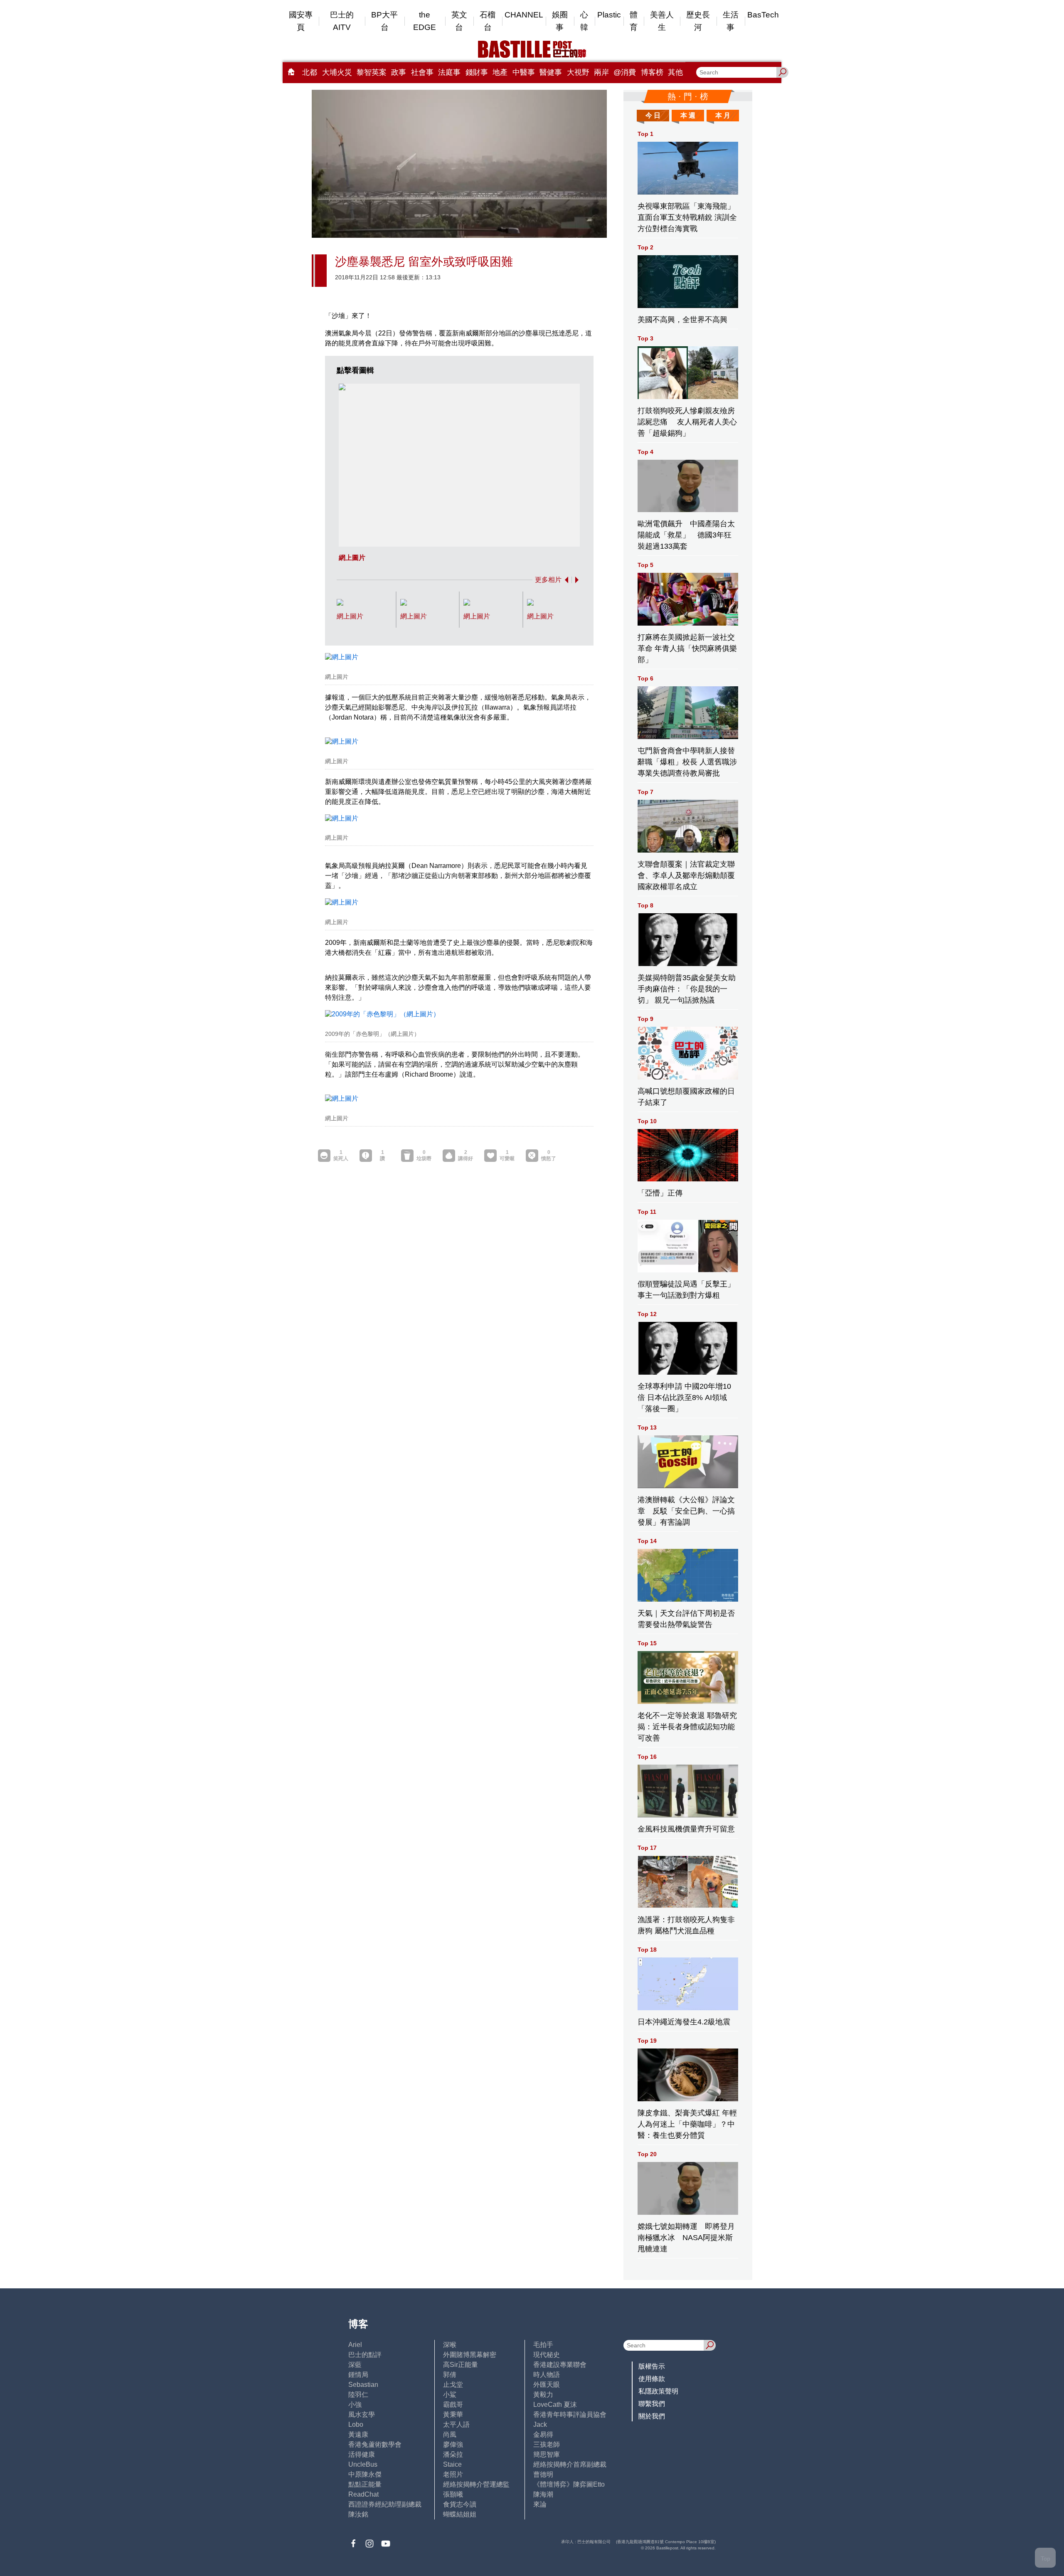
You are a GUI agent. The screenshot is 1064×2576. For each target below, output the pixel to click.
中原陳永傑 (365, 2474)
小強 (355, 2405)
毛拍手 (543, 2345)
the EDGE (425, 21)
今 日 (653, 115)
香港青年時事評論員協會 (570, 2415)
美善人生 (662, 21)
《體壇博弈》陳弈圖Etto (569, 2484)
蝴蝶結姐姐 (460, 2514)
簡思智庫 (547, 2454)
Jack (540, 2424)
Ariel (355, 2345)
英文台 (459, 21)
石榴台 (488, 21)
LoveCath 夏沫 (555, 2405)
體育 (634, 21)
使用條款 (652, 2379)
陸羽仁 (358, 2395)
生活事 (731, 21)
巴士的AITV (342, 21)
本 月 (723, 115)
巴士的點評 (365, 2355)
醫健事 (551, 72)
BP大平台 (384, 21)
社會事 (422, 72)
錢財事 (477, 72)
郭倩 (450, 2375)
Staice (452, 2464)
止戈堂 (453, 2385)
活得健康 (362, 2454)
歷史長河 (698, 21)
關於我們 (652, 2416)
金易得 (543, 2434)
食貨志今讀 (460, 2504)
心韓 (584, 21)
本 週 (688, 115)
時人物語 (547, 2375)
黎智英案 (372, 72)
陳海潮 (543, 2494)
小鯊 (450, 2395)
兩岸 (601, 72)
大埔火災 (337, 72)
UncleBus (363, 2464)
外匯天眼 (547, 2385)
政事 (399, 72)
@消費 (625, 72)
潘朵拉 (453, 2454)
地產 (500, 72)
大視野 (578, 72)
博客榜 (652, 72)
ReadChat (363, 2494)
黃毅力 (543, 2395)
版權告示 (652, 2366)
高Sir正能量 (461, 2365)
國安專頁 (301, 21)
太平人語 (456, 2424)
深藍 (355, 2365)
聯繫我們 (652, 2404)
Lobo (356, 2424)
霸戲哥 (453, 2405)
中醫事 (524, 72)
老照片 (453, 2474)
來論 (540, 2504)
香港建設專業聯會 (560, 2365)
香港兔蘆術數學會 (375, 2444)
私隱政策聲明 (658, 2391)
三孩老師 (547, 2444)
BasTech (763, 15)
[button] (565, 580)
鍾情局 (358, 2375)
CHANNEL (524, 15)
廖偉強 (453, 2444)
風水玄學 (362, 2415)
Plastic (609, 15)
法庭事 (449, 72)
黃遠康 (358, 2434)
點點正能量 (365, 2484)
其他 (675, 72)
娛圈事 (560, 21)
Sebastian (363, 2385)
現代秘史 (547, 2355)
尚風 (450, 2434)
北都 (310, 72)
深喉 (450, 2345)
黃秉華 (453, 2415)
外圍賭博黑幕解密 (470, 2355)
